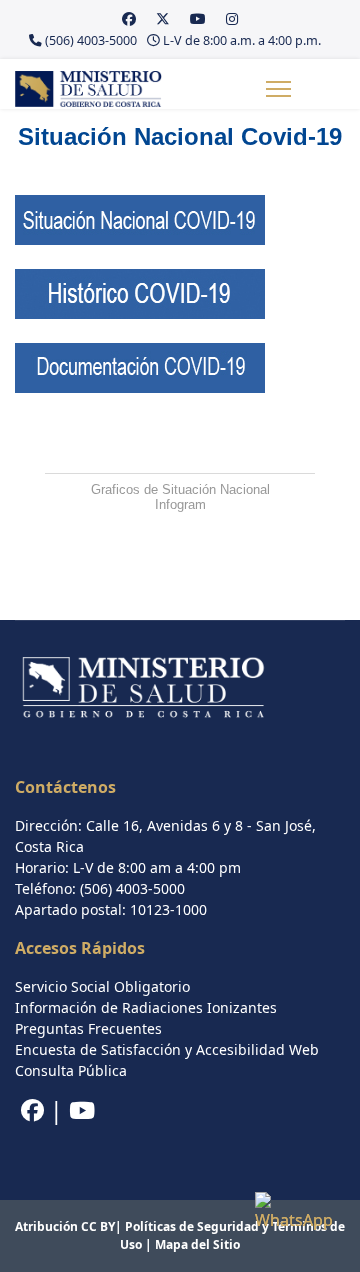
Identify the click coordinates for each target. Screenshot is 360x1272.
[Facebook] (129, 18)
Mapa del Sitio (197, 1244)
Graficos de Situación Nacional (180, 489)
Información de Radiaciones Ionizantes (146, 1007)
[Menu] (278, 89)
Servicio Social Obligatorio (102, 986)
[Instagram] (232, 18)
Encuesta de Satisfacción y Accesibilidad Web (167, 1049)
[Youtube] (198, 18)
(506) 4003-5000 (91, 40)
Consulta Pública (71, 1070)
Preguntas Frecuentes (88, 1028)
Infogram (180, 504)
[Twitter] (163, 18)
